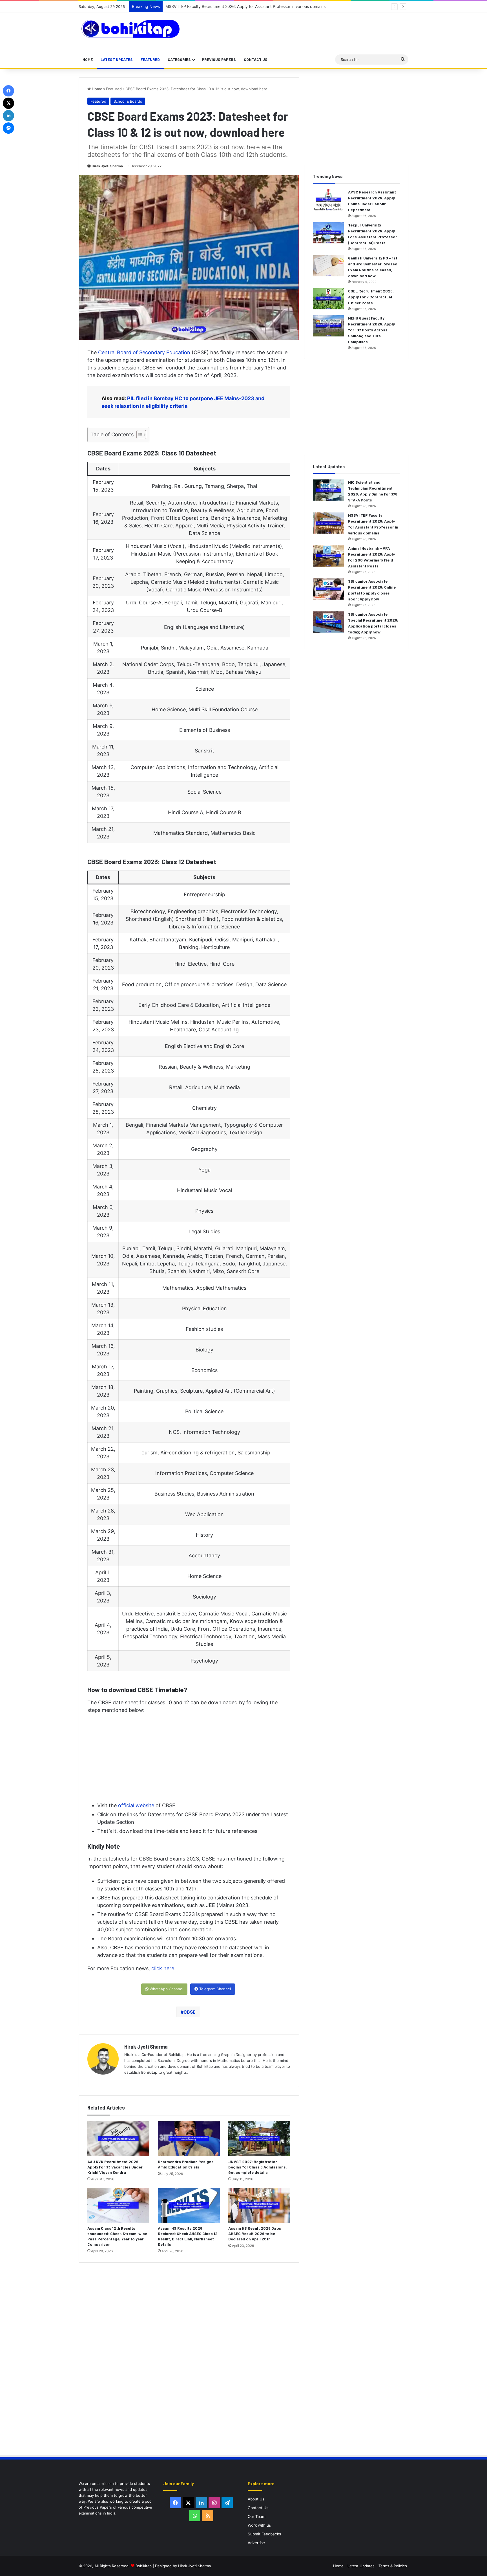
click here (163, 1968)
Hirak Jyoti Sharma (107, 166)
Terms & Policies (393, 2566)
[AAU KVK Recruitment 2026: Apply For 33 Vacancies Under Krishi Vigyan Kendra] (118, 2139)
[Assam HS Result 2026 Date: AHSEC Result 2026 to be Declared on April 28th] (259, 2205)
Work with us (259, 2525)
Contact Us (256, 59)
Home (88, 59)
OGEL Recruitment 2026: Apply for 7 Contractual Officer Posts (371, 297)
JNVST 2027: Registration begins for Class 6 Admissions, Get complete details (258, 2167)
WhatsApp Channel (166, 1989)
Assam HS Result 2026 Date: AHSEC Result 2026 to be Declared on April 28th (255, 2233)
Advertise (256, 2543)
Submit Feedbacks (264, 2534)
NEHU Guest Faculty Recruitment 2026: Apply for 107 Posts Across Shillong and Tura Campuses (371, 330)
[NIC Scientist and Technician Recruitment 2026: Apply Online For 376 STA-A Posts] (328, 490)
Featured (150, 59)
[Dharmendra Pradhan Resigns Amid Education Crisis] (189, 2139)
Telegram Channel (214, 1989)
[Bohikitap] (131, 29)
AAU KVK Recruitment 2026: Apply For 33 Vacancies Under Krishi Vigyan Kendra (115, 2167)
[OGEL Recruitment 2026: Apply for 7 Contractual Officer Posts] (328, 299)
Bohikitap (144, 2566)
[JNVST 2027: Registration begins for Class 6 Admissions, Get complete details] (259, 2139)
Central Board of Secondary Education (144, 352)
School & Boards (128, 101)
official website (136, 1805)
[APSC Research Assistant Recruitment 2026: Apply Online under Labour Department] (328, 200)
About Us (256, 2499)
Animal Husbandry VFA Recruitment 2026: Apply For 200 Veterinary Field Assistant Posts (247, 6)
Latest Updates (117, 59)
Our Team (257, 2516)
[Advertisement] (294, 31)
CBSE (190, 2012)
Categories (179, 59)
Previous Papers (219, 59)
